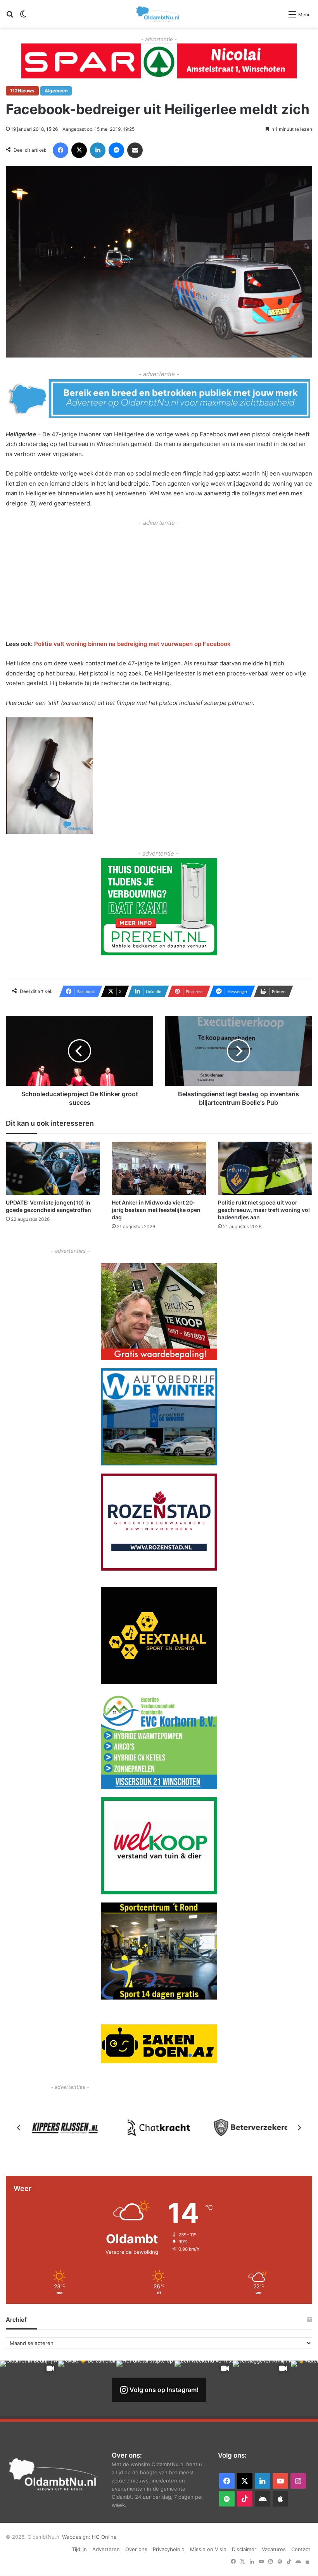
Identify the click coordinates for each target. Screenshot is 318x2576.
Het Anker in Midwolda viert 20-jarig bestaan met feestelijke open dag (156, 1210)
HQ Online (104, 2537)
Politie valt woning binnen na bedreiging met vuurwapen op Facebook (132, 644)
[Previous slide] (19, 2128)
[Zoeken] (10, 17)
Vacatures (274, 2549)
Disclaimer (244, 2549)
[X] (79, 150)
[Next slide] (299, 2128)
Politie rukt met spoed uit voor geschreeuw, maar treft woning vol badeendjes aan (264, 1210)
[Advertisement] (159, 582)
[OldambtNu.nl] (158, 14)
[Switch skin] (23, 17)
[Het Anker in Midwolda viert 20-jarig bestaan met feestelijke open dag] (159, 1168)
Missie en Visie (208, 2549)
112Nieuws (22, 91)
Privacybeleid (169, 2549)
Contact (301, 2549)
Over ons (136, 2549)
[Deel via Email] (135, 150)
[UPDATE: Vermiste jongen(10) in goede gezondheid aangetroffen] (53, 1168)
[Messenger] (116, 150)
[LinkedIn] (98, 150)
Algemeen (56, 91)
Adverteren (106, 2549)
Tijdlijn (79, 2549)
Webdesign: (77, 2537)
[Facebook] (60, 150)
